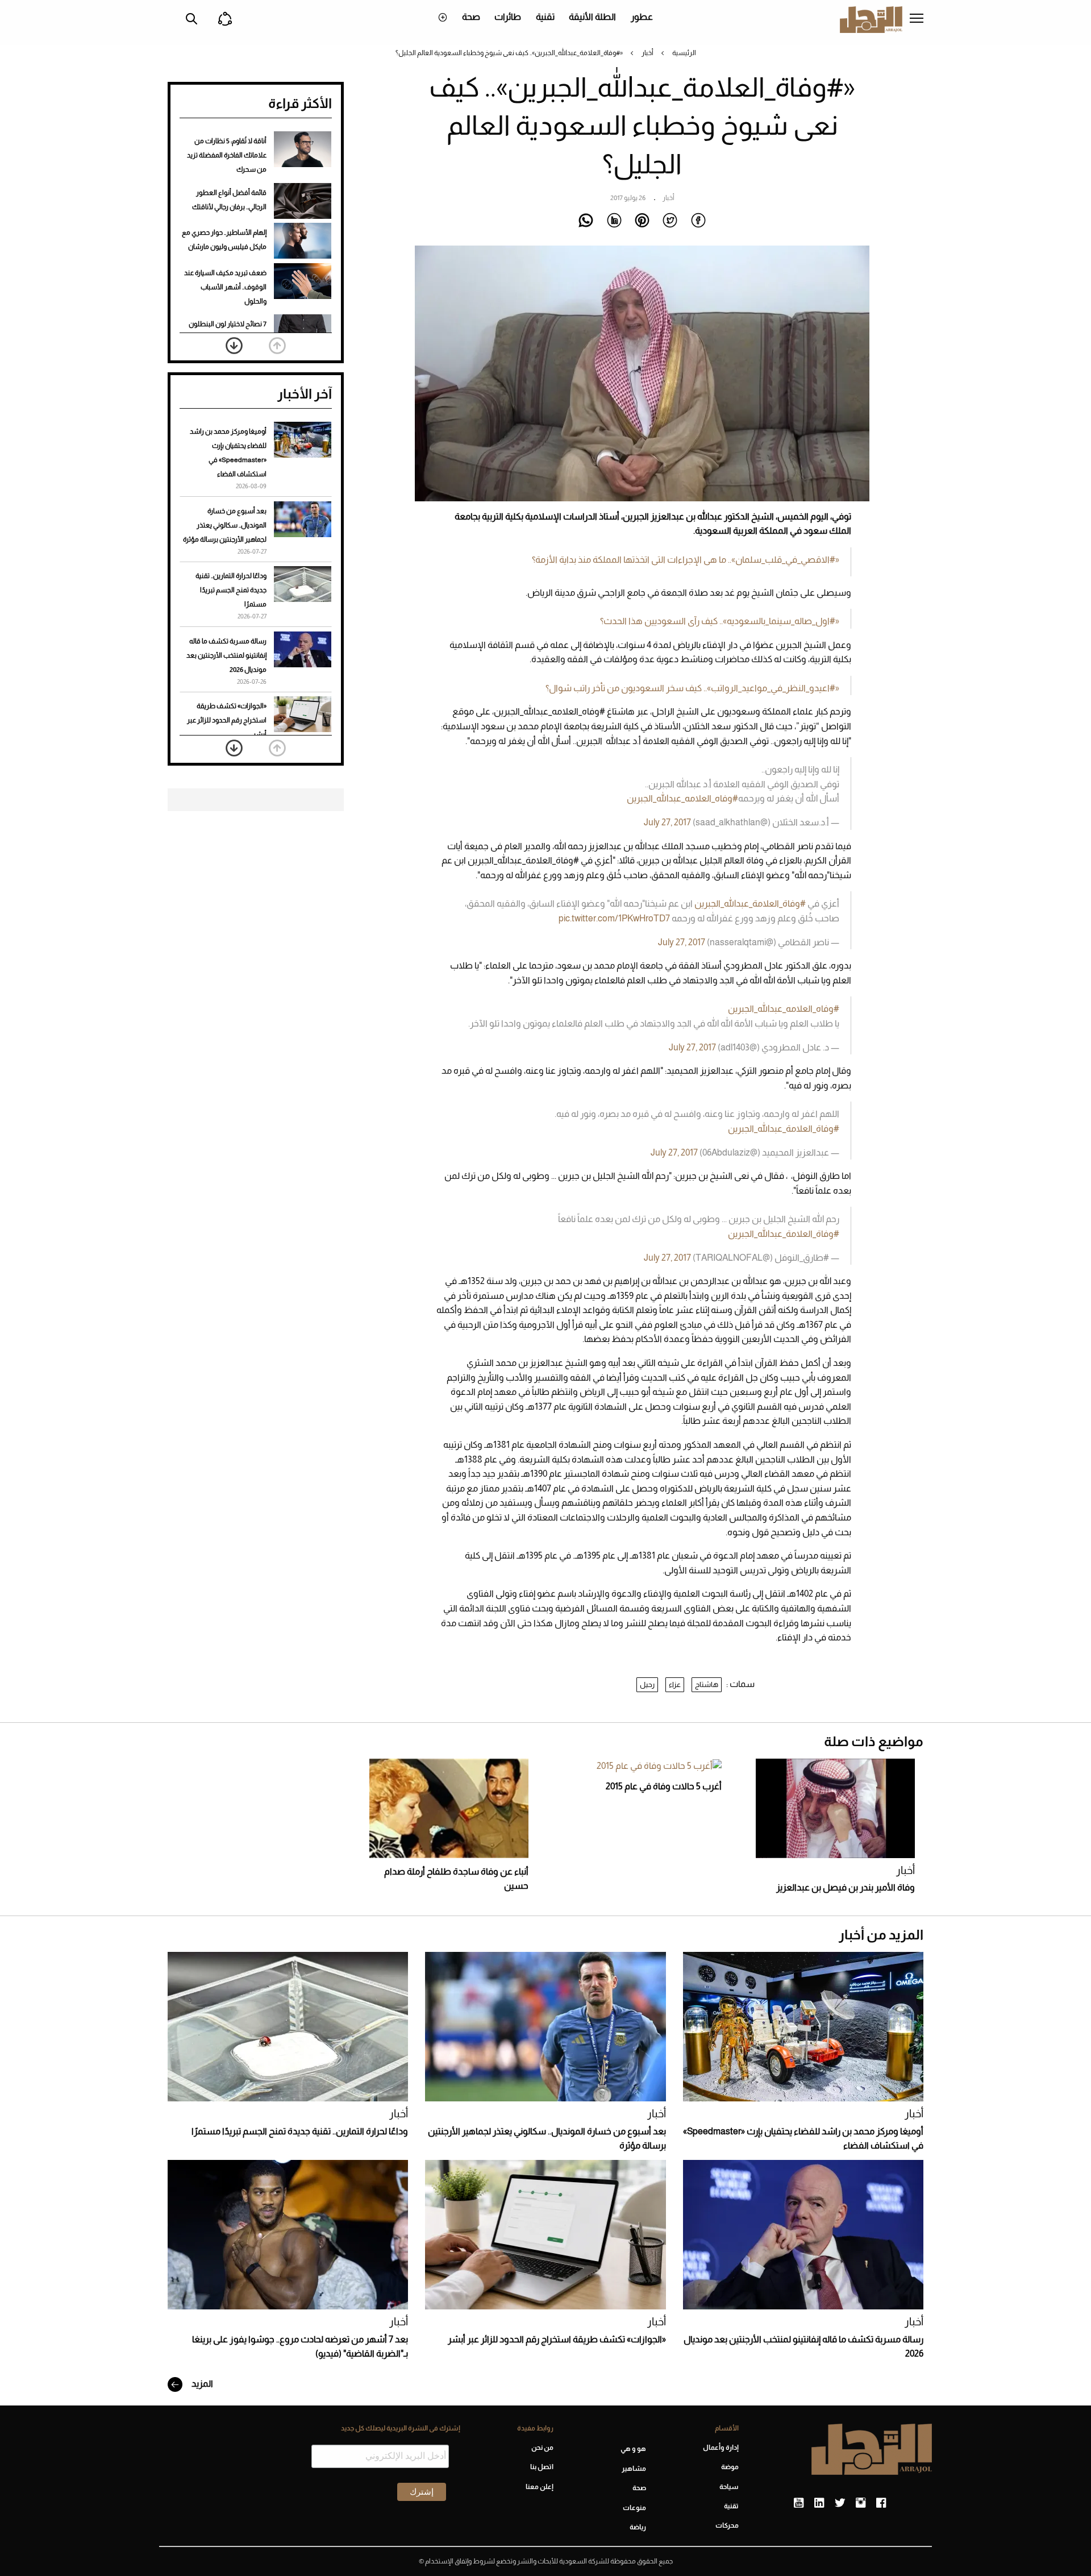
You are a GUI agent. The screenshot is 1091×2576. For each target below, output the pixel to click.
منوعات (634, 2508)
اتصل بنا (542, 2467)
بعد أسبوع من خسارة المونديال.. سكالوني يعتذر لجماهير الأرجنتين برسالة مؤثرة (225, 525)
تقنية (545, 17)
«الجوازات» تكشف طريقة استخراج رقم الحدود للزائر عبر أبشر (227, 720)
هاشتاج (707, 1684)
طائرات (508, 17)
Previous (277, 346)
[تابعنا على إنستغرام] (861, 2503)
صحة (471, 17)
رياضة (638, 2527)
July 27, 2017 (667, 822)
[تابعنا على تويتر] (840, 2503)
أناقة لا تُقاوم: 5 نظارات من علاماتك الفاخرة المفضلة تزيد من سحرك (227, 155)
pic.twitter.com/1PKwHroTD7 (614, 918)
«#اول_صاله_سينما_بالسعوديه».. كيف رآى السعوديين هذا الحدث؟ (720, 621)
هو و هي (633, 2449)
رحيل (647, 1684)
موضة (730, 2467)
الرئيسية (684, 53)
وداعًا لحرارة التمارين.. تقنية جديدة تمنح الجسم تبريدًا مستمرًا (231, 590)
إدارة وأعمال (721, 2448)
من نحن (542, 2448)
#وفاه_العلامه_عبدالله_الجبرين (682, 798)
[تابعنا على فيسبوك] (881, 2503)
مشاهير (634, 2469)
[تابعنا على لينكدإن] (819, 2503)
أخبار (647, 53)
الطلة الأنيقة (592, 17)
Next (234, 346)
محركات (727, 2525)
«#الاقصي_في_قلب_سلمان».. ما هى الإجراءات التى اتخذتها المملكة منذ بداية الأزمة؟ (686, 560)
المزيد (201, 2384)
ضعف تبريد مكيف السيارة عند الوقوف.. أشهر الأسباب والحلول (225, 287)
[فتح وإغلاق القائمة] (917, 19)
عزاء (675, 1684)
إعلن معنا (539, 2487)
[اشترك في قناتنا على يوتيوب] (799, 2503)
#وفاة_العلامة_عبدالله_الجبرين (750, 903)
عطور (642, 17)
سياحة (729, 2487)
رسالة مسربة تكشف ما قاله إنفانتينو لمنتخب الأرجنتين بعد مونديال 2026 (226, 655)
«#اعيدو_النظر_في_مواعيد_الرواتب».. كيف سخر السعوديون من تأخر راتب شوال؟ (692, 688)
